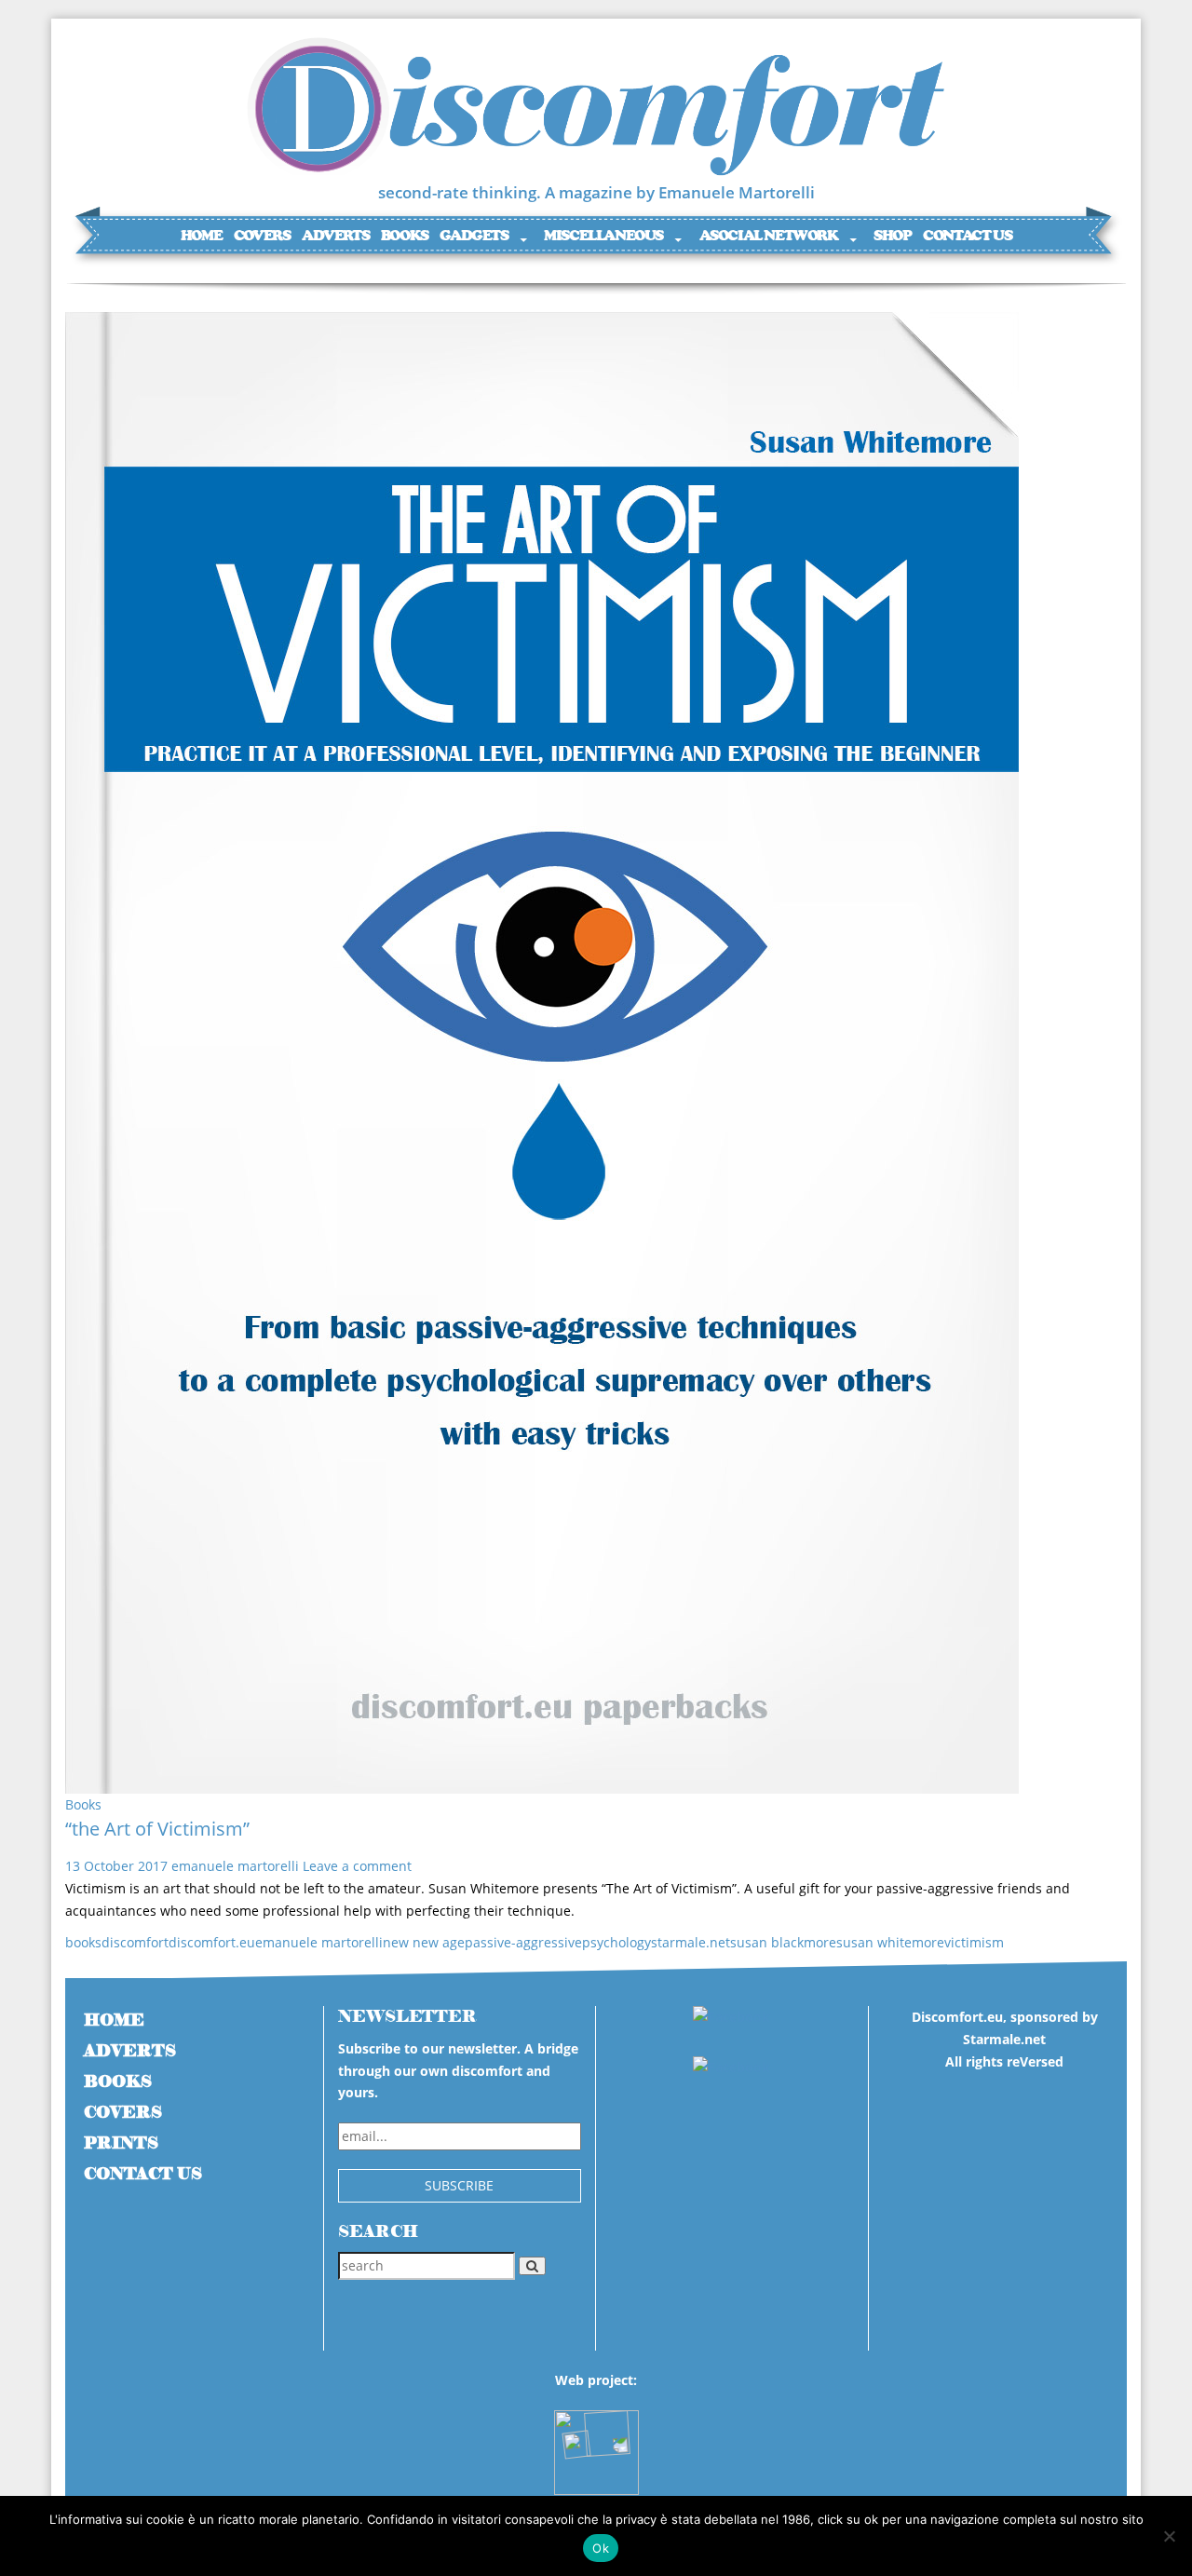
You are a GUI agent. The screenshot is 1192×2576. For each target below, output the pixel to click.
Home (201, 235)
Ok (601, 2548)
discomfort (135, 1942)
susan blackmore (783, 1942)
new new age (424, 1942)
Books (405, 235)
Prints (121, 2143)
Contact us (967, 235)
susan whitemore (890, 1942)
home (114, 2020)
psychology (616, 1942)
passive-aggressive (523, 1942)
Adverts (335, 235)
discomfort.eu (212, 1942)
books (83, 1942)
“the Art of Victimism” (157, 1829)
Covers (262, 235)
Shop (892, 235)
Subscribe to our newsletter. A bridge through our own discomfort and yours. (458, 2071)
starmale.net (691, 1942)
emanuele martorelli (235, 1866)
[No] (1169, 2536)
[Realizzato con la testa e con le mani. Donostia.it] (596, 2443)
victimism (974, 1942)
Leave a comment (357, 1866)
